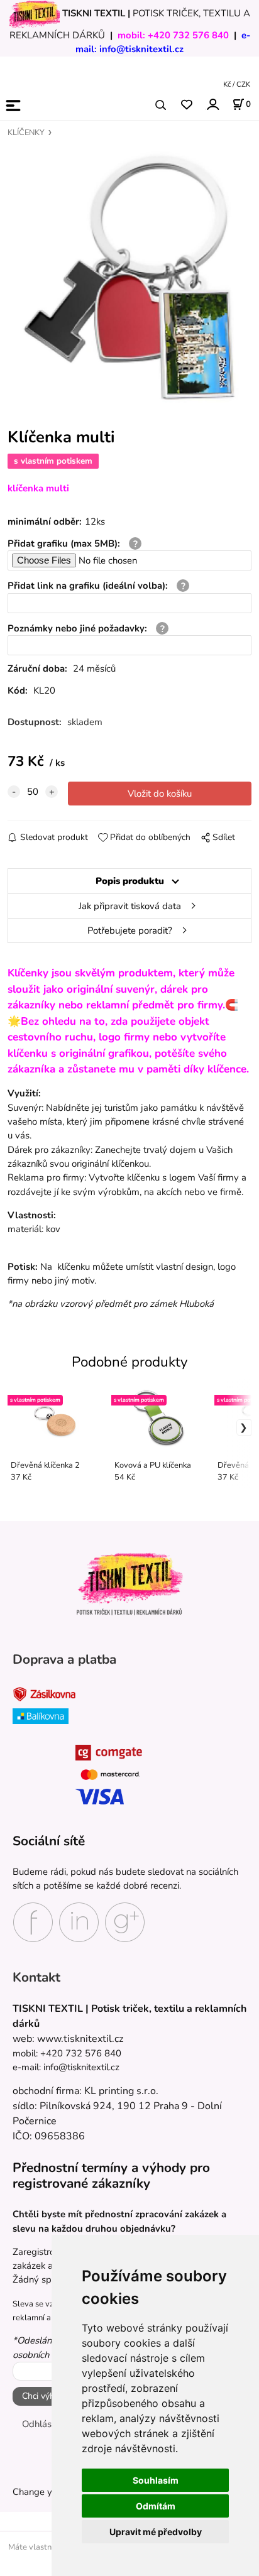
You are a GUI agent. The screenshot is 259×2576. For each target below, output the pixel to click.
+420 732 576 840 (188, 35)
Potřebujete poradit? (130, 931)
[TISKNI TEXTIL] (35, 13)
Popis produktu (130, 881)
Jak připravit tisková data (130, 906)
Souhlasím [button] (156, 2480)
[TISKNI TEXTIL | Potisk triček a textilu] (129, 1584)
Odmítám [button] (156, 2506)
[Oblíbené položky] (186, 105)
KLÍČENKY (26, 133)
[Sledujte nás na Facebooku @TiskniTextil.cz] (33, 1921)
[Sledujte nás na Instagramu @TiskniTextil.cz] (79, 1921)
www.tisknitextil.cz (80, 2039)
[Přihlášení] (212, 104)
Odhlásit (39, 2424)
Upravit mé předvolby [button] (156, 2532)
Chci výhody (46, 2396)
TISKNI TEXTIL (94, 13)
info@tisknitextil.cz (141, 49)
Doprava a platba (64, 1660)
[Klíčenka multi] (129, 277)
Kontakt (36, 1977)
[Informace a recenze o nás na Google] (125, 1921)
